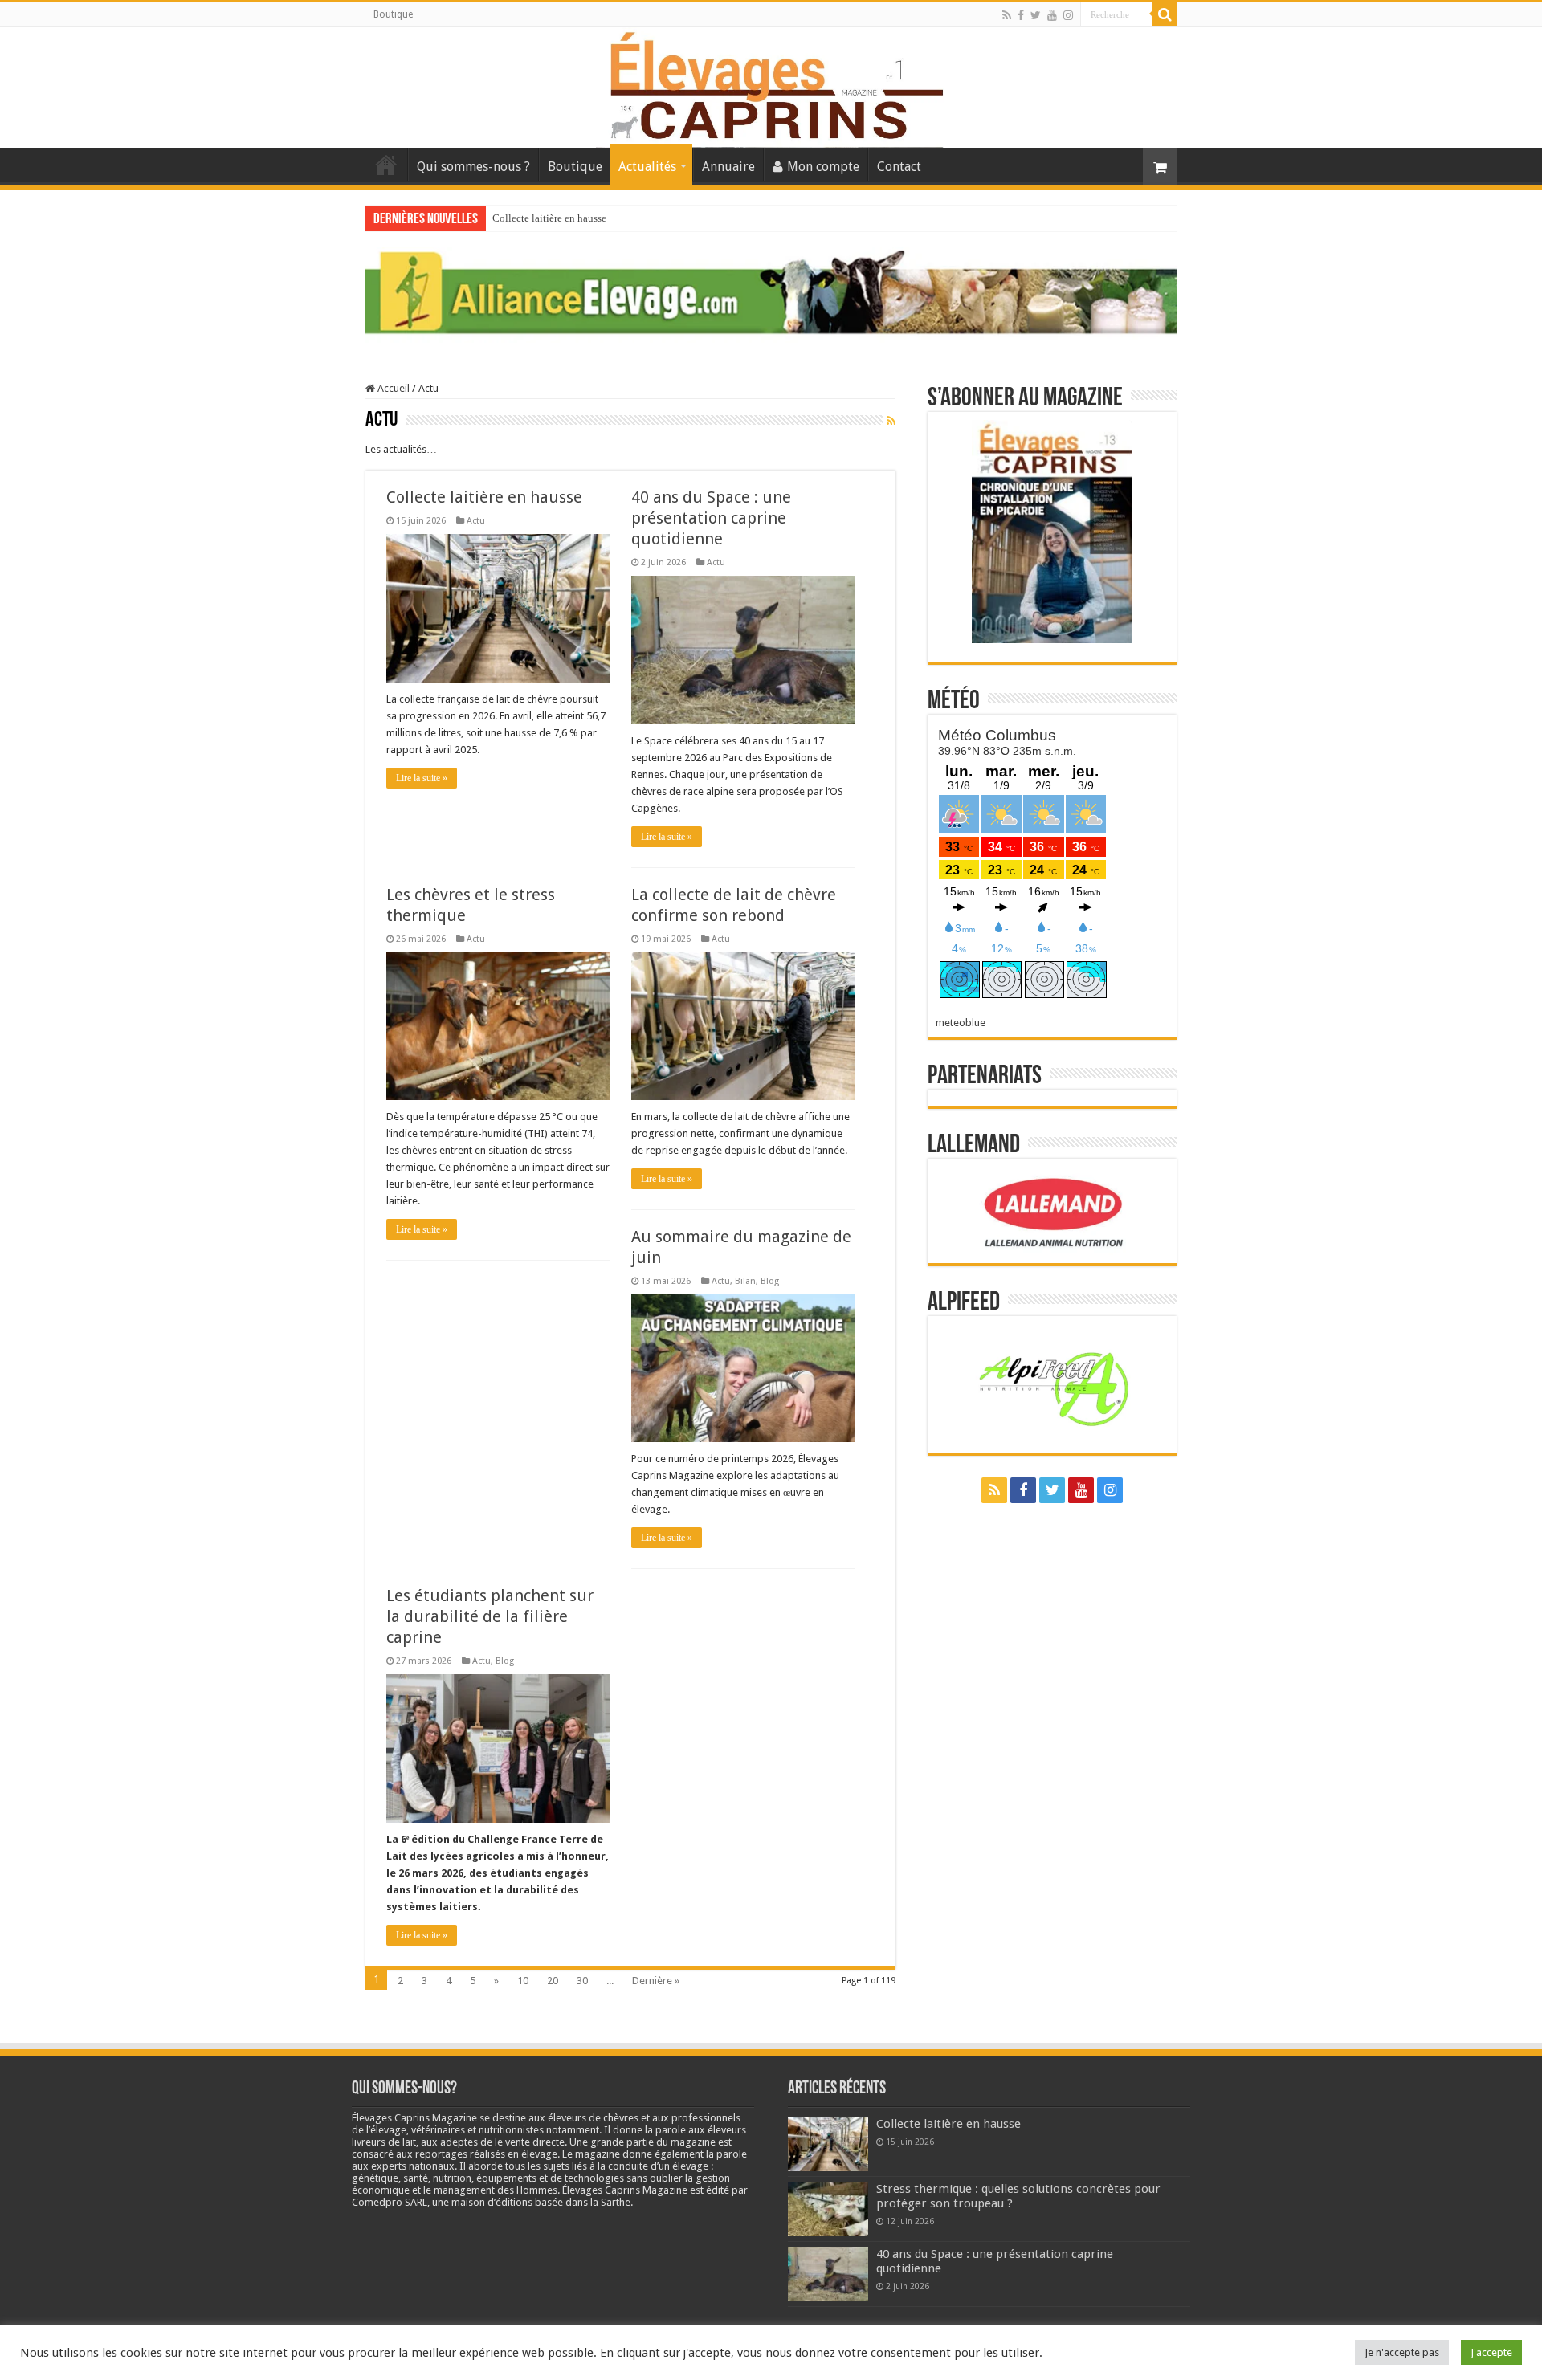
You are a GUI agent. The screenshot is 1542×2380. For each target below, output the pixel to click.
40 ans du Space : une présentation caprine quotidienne (711, 518)
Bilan (745, 1281)
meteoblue (961, 1023)
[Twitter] (1036, 15)
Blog (770, 1281)
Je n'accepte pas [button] (1402, 2352)
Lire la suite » (422, 778)
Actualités (647, 167)
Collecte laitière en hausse (549, 218)
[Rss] (1007, 15)
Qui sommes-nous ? (473, 167)
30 (582, 1981)
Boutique (393, 14)
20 (553, 1981)
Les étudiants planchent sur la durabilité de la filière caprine (490, 1616)
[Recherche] (1165, 14)
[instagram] (1068, 15)
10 (523, 1981)
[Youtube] (1052, 15)
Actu (476, 521)
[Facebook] (1021, 15)
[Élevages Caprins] (771, 84)
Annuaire (728, 167)
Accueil (386, 165)
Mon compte (823, 167)
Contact (899, 167)
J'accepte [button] (1491, 2352)
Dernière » (656, 1981)
